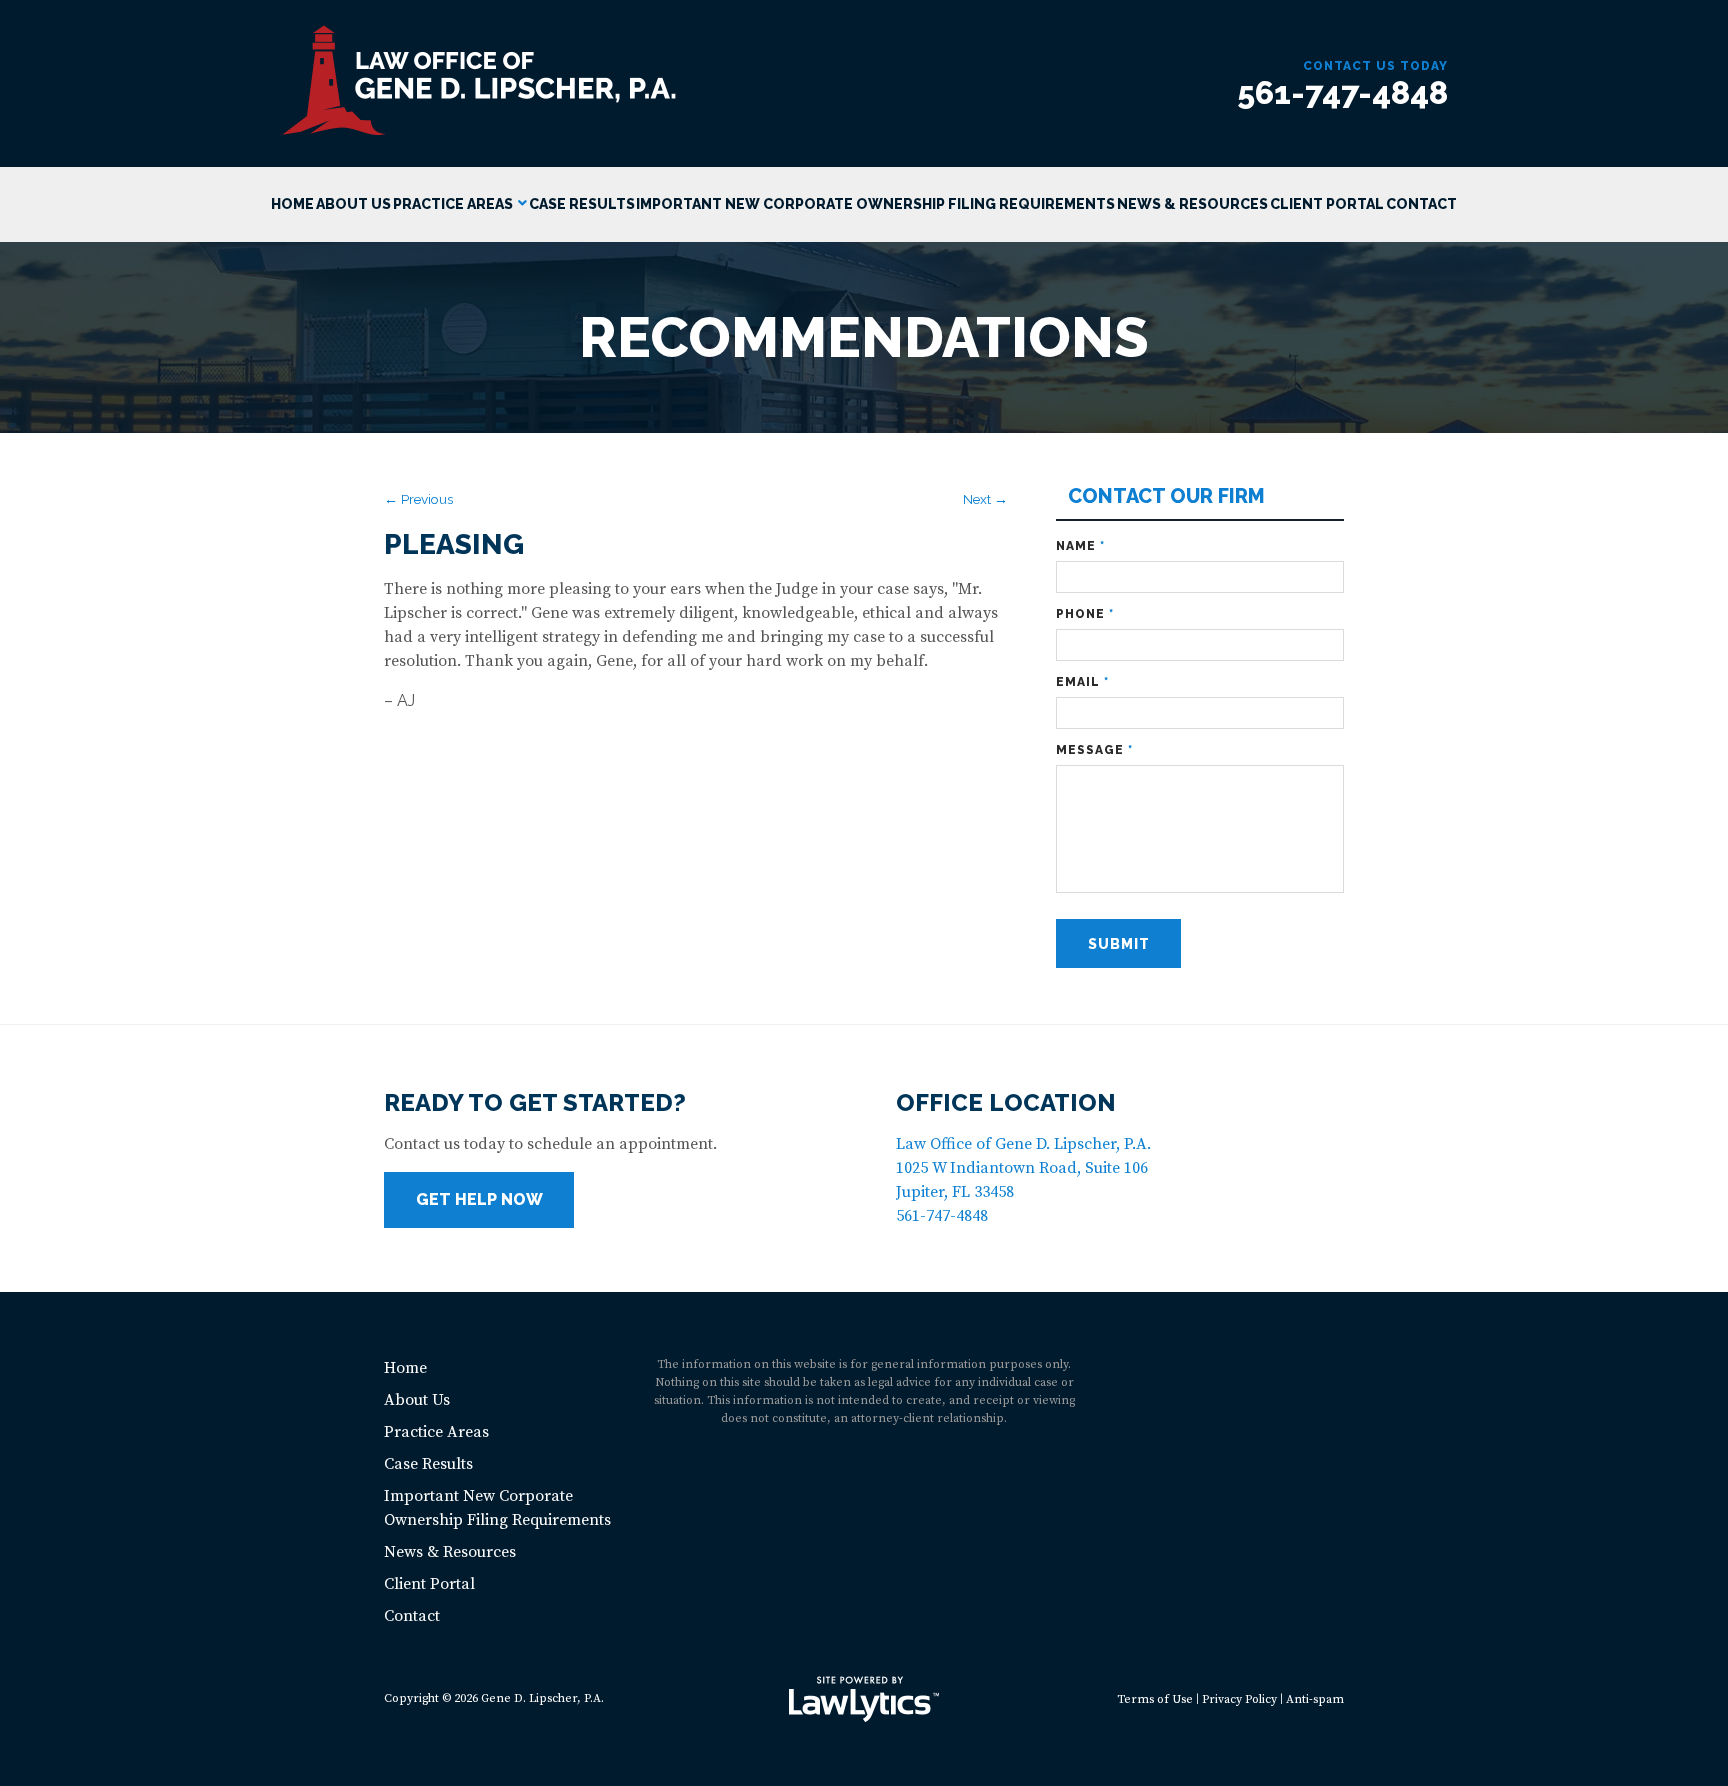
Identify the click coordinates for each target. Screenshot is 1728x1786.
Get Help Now (479, 1199)
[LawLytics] (864, 1699)
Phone (1085, 614)
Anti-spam (1315, 1699)
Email (1082, 682)
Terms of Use (1155, 1699)
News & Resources (1192, 204)
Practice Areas (453, 204)
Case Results (582, 204)
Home (292, 204)
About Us (353, 204)
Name (1080, 546)
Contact (1421, 204)
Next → (985, 499)
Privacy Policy (1239, 1699)
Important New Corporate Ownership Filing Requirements (875, 204)
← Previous (418, 499)
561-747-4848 (1342, 92)
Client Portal (1327, 204)
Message (1094, 750)
